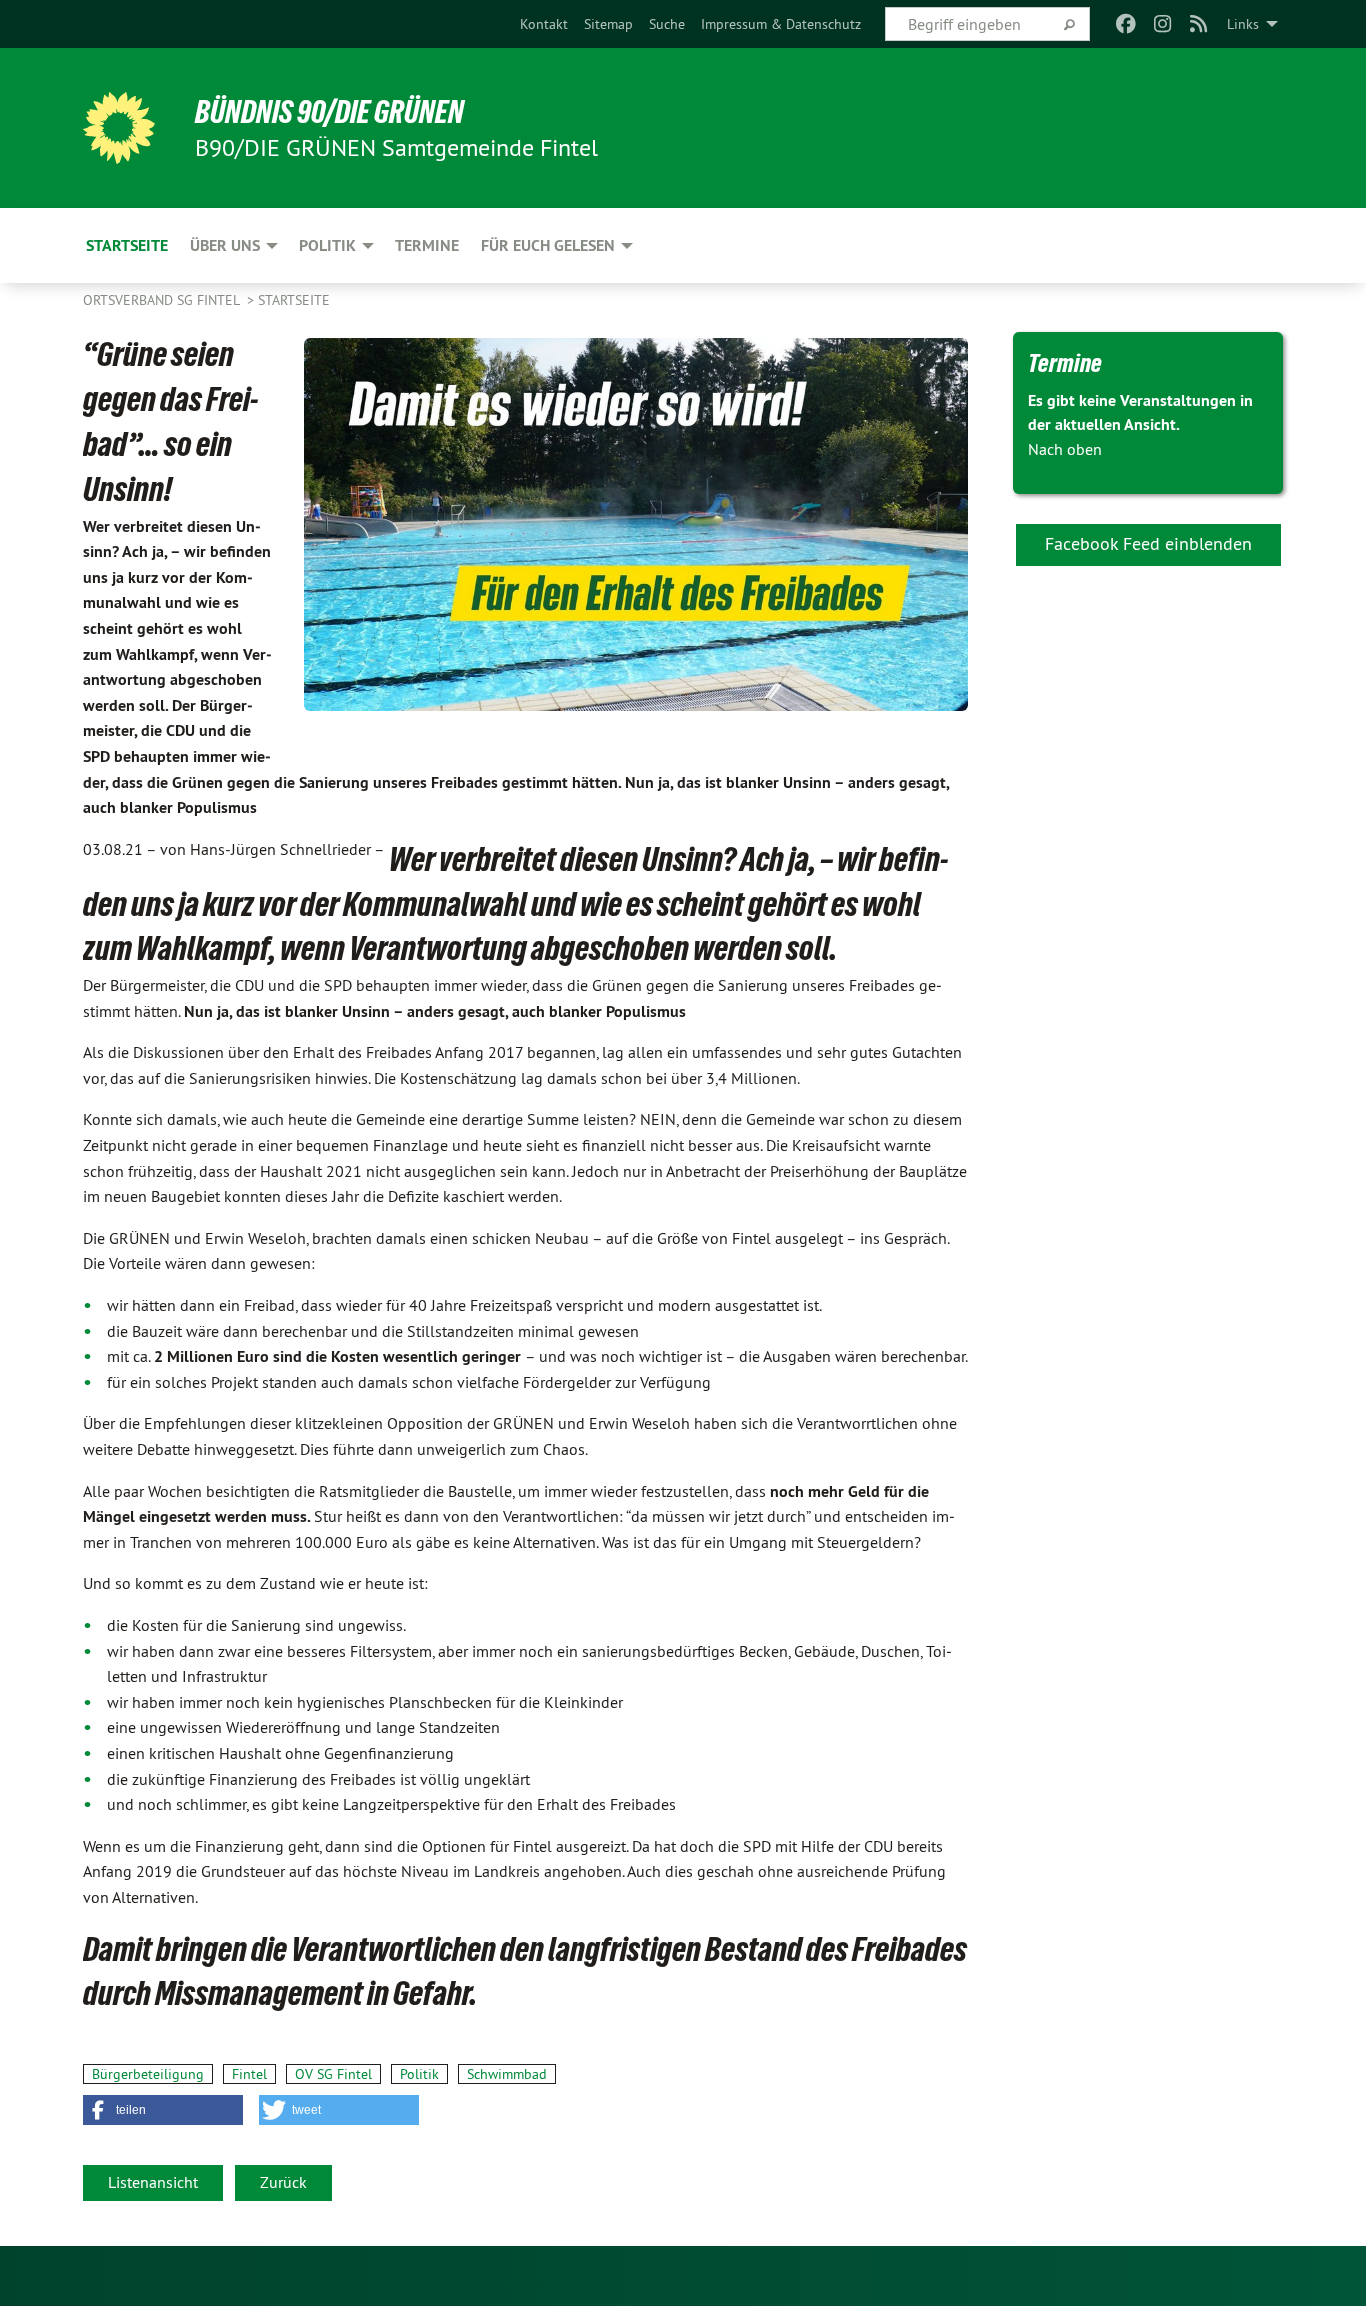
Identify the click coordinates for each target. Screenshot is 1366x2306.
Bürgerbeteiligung (148, 2074)
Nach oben (1065, 449)
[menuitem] (544, 24)
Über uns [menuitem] (225, 245)
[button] (163, 2110)
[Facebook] (1126, 24)
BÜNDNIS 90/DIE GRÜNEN (329, 112)
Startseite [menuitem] (127, 245)
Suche (667, 24)
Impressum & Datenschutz (781, 24)
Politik (419, 2074)
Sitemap (608, 24)
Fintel (249, 2074)
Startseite (294, 300)
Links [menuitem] (1243, 24)
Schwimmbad (507, 2074)
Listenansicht (153, 2182)
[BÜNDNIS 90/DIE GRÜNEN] (119, 128)
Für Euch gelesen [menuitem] (548, 245)
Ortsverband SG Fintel (163, 300)
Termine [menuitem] (427, 245)
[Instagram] (1162, 24)
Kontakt (544, 24)
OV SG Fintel (333, 2074)
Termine (1065, 363)
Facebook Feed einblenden (1148, 543)
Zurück (283, 2182)
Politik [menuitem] (327, 245)
